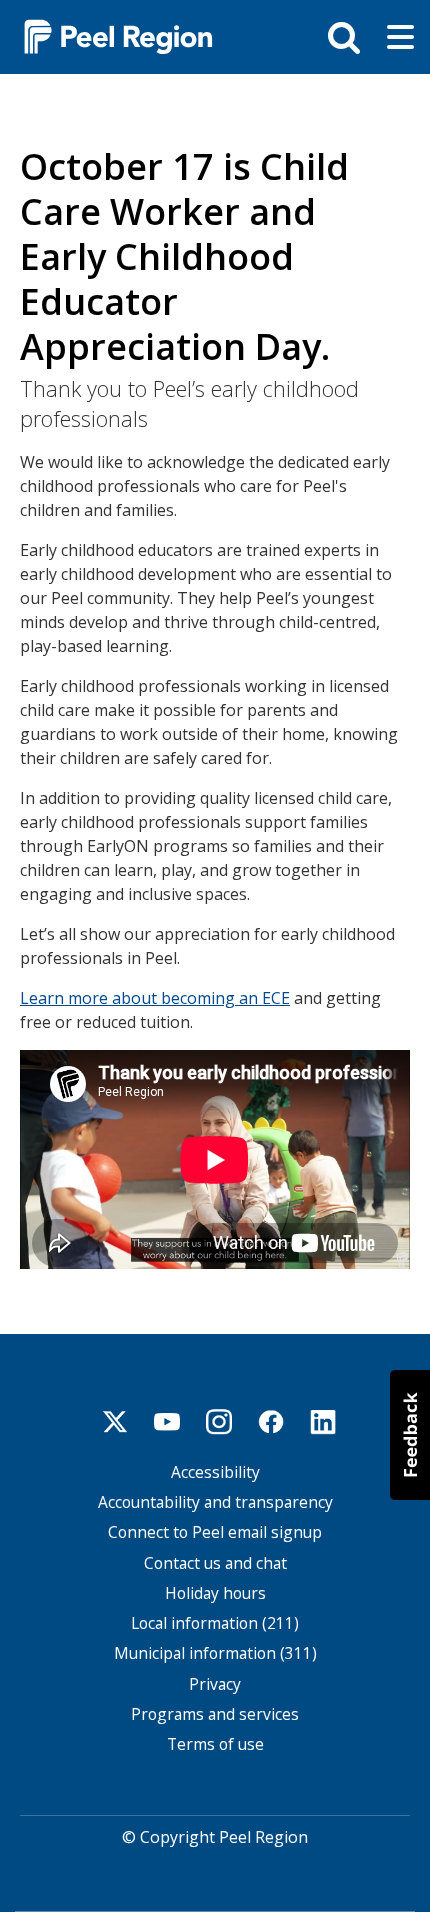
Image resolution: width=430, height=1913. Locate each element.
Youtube (167, 1422)
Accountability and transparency (215, 1502)
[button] (410, 1435)
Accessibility (215, 1472)
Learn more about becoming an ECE (155, 998)
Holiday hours (215, 1593)
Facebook (271, 1422)
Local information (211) (215, 1623)
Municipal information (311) (215, 1653)
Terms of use (215, 1744)
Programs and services (215, 1714)
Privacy (215, 1684)
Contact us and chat (215, 1563)
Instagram (219, 1422)
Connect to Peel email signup (215, 1532)
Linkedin (323, 1422)
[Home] (110, 35)
